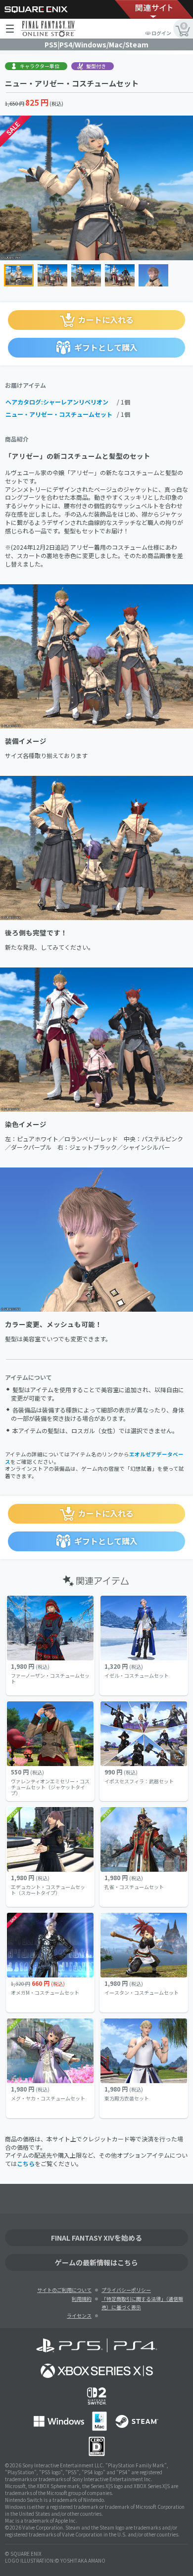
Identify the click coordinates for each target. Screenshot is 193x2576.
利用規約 (82, 2299)
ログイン (161, 33)
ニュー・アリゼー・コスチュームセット (59, 414)
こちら (26, 2163)
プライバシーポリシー (126, 2290)
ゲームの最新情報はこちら (96, 2262)
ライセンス (79, 2315)
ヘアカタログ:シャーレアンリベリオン (57, 402)
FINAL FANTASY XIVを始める (96, 2238)
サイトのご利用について (64, 2290)
